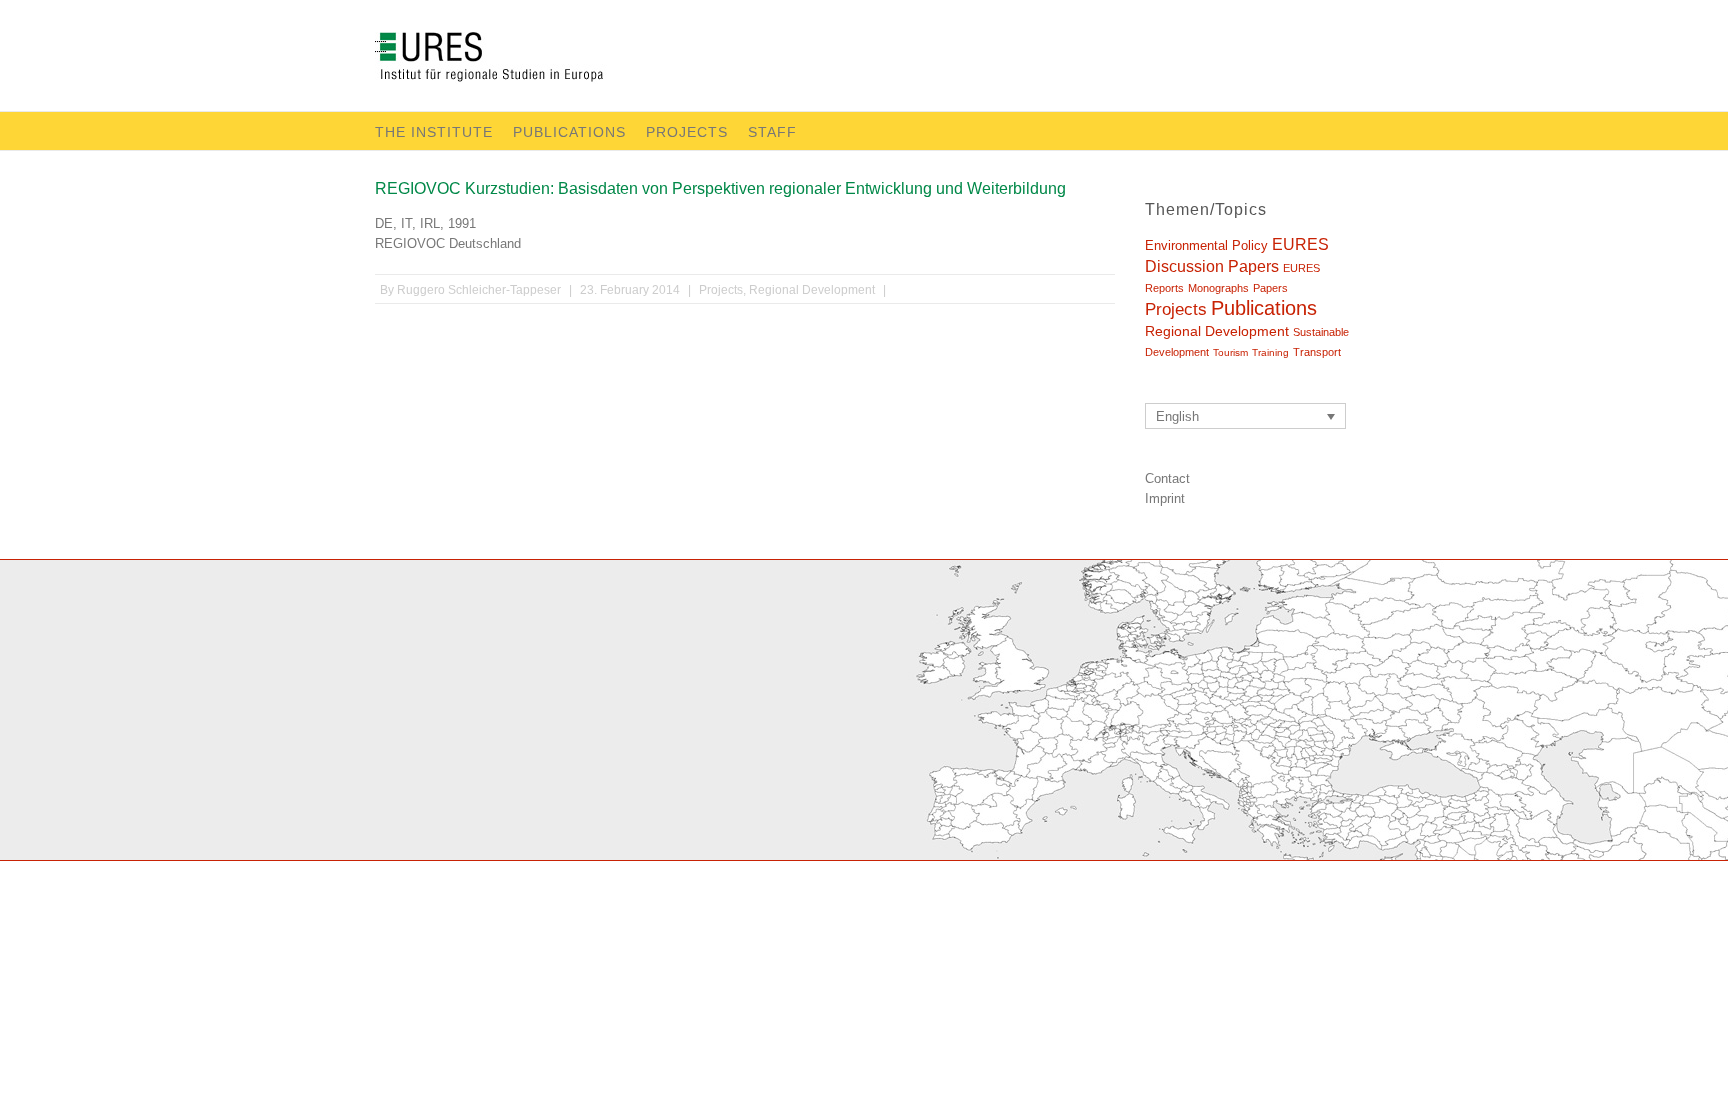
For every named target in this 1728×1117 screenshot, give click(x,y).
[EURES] (513, 61)
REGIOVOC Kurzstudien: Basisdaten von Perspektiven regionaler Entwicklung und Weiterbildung (720, 188)
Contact (1167, 478)
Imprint (1165, 498)
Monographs (1218, 288)
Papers (1270, 288)
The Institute (434, 132)
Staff (772, 132)
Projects (687, 132)
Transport (1317, 352)
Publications (569, 132)
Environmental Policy (1206, 245)
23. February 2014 (630, 290)
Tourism (1230, 352)
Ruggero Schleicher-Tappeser (479, 290)
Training (1270, 352)
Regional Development (812, 290)
